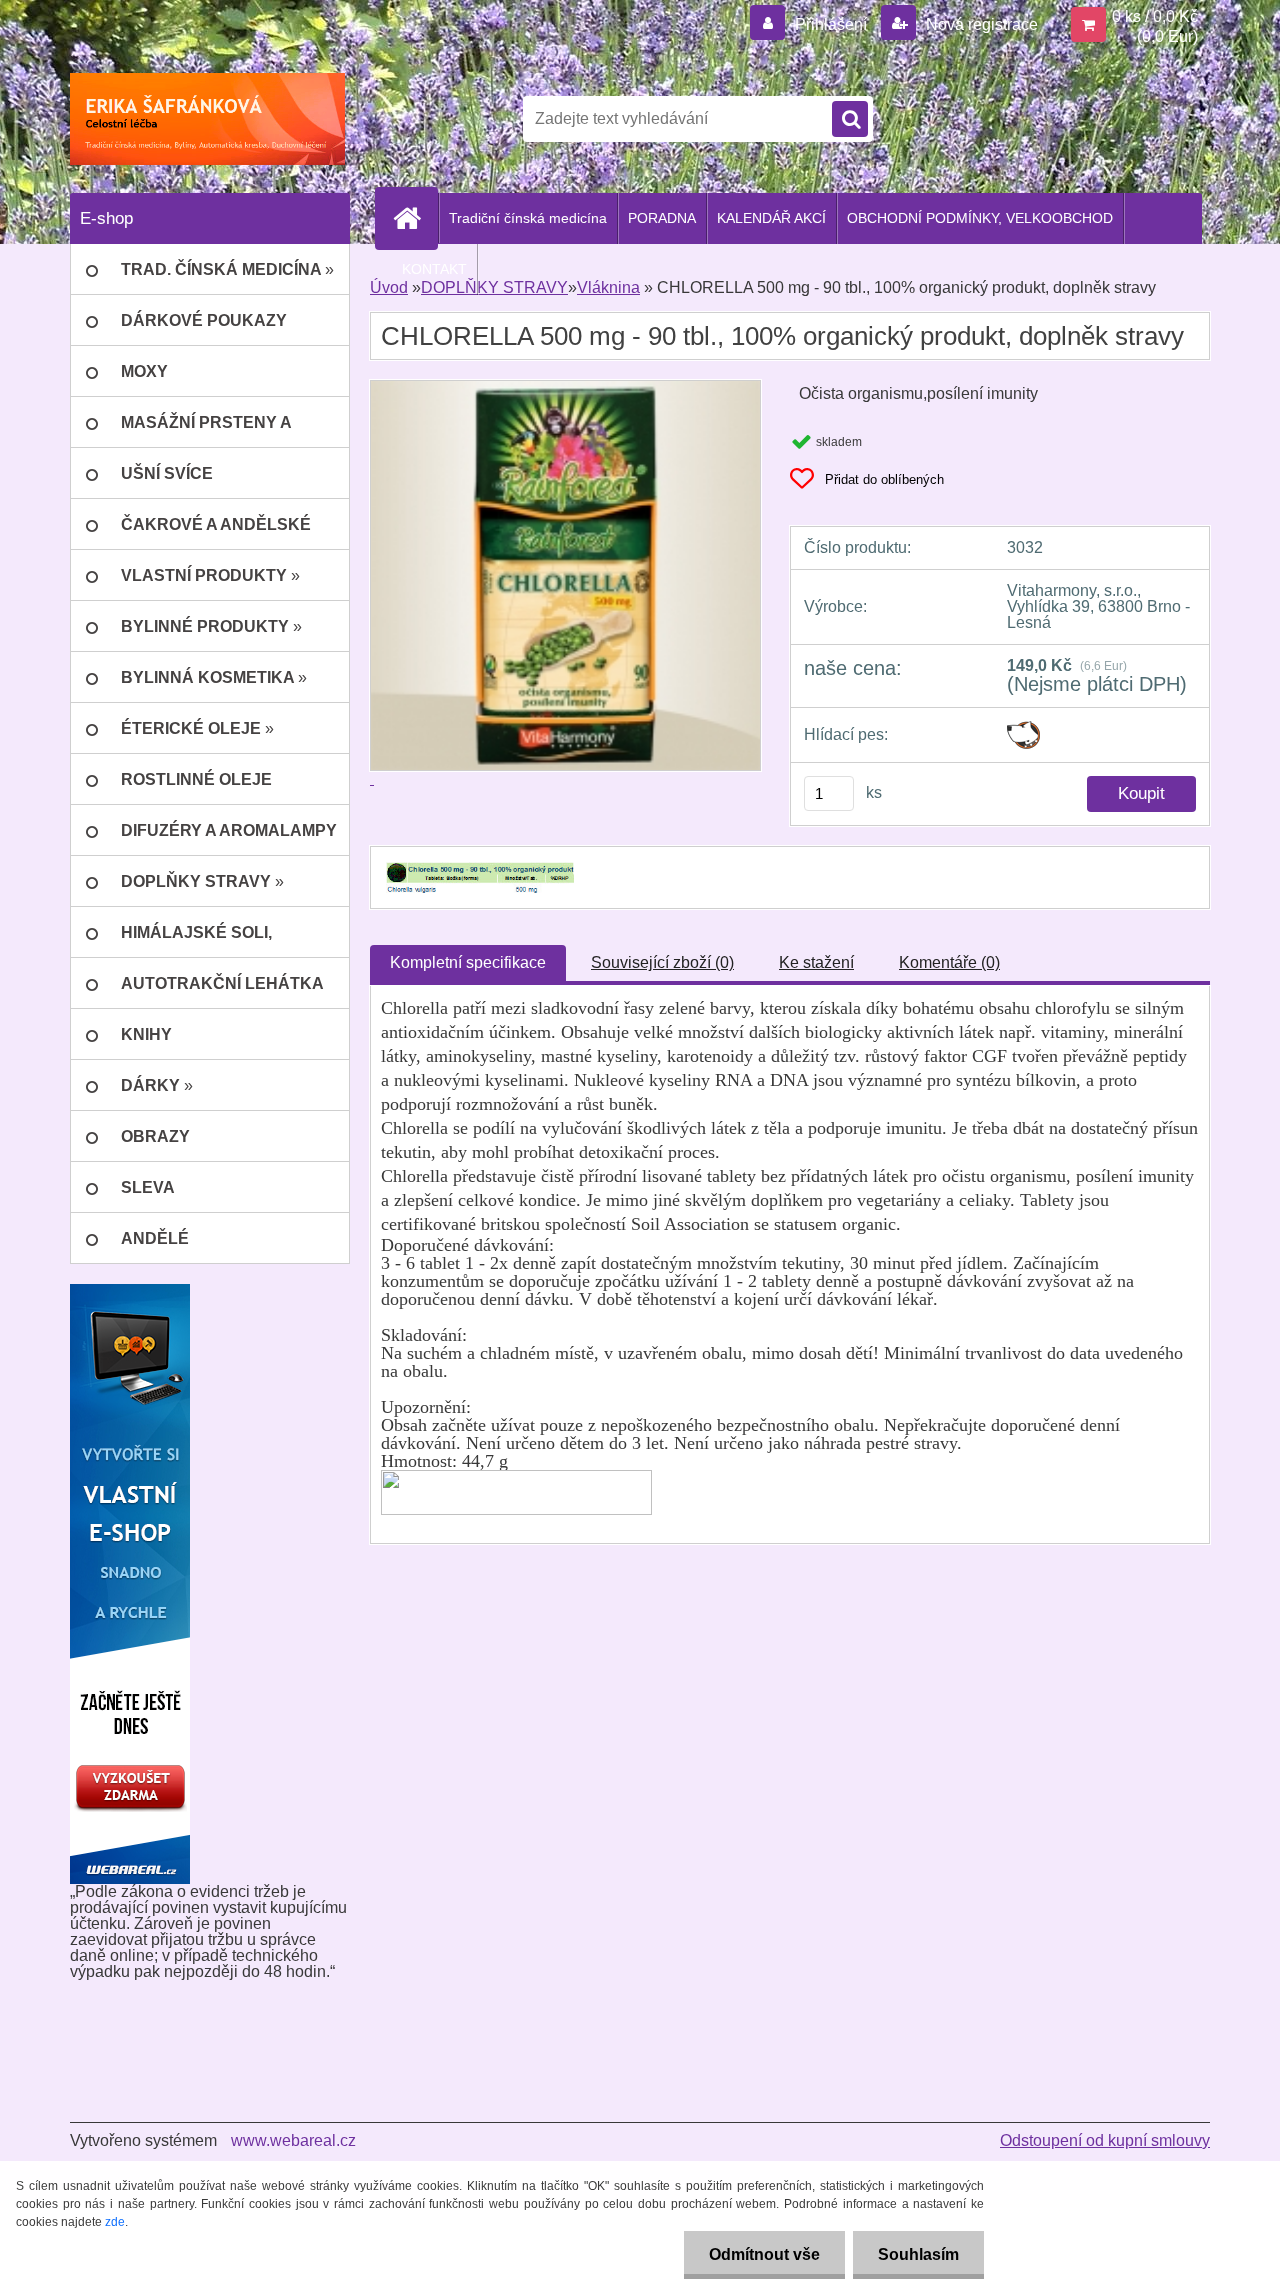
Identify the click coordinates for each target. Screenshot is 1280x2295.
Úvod (389, 287)
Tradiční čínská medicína (528, 218)
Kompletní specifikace (468, 962)
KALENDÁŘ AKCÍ (771, 218)
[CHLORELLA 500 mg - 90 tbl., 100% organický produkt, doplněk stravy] (477, 864)
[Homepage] (415, 218)
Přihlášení (831, 24)
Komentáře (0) (949, 962)
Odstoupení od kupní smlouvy (1105, 2140)
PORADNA (662, 218)
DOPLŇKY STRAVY (494, 287)
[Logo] (207, 119)
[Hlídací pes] (1023, 728)
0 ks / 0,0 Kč (1155, 16)
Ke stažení (816, 962)
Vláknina (608, 287)
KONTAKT (434, 269)
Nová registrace (980, 24)
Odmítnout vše (764, 2254)
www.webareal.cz (293, 2140)
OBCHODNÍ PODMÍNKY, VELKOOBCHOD (980, 218)
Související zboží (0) (662, 962)
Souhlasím (918, 2254)
